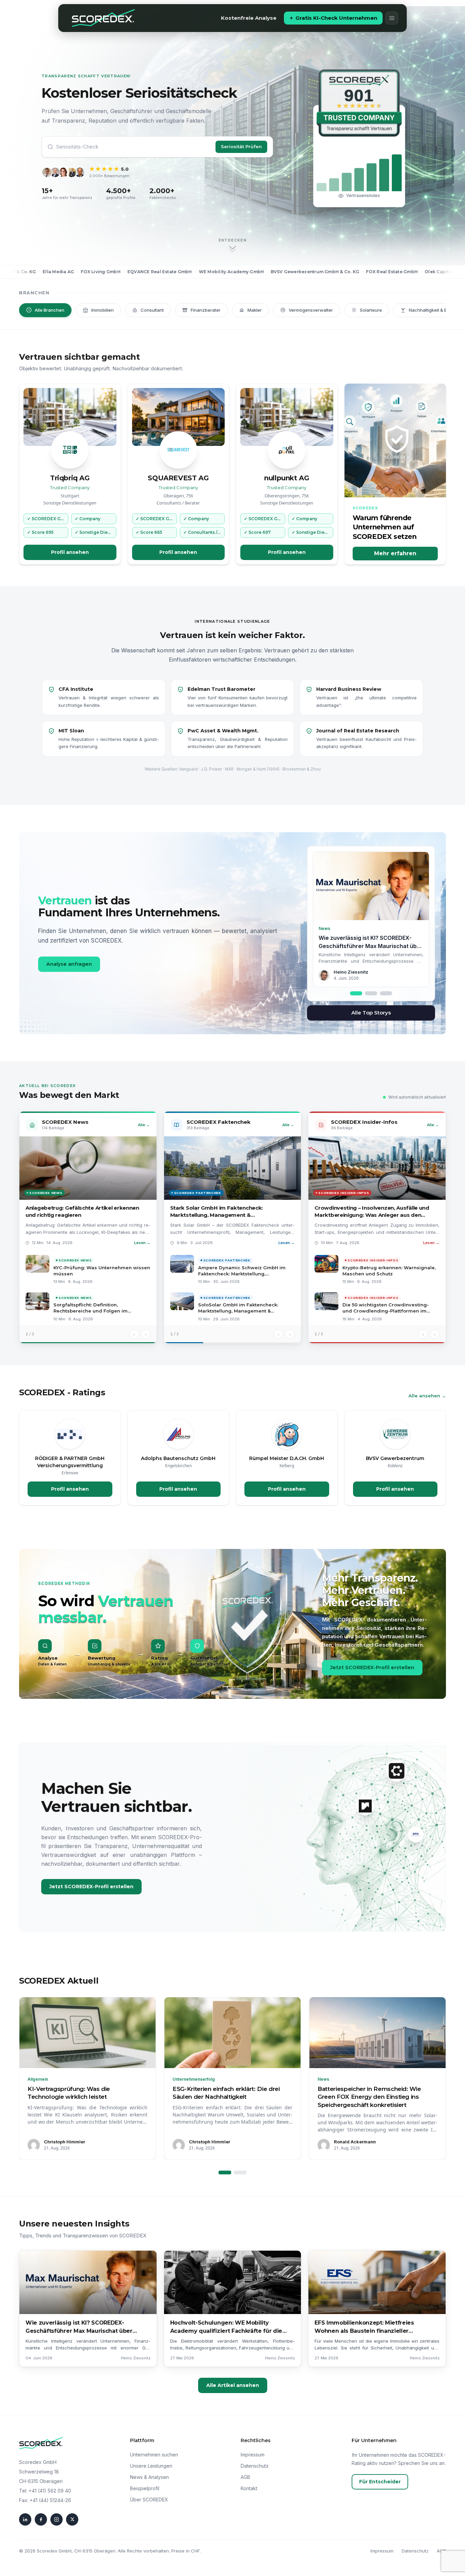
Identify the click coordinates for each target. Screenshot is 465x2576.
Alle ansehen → (427, 1396)
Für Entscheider (380, 2482)
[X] (72, 2519)
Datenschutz (255, 2466)
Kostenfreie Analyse (249, 18)
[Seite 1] (225, 2172)
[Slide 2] (371, 993)
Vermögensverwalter (311, 310)
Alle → (144, 1125)
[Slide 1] (356, 993)
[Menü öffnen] (392, 18)
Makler (255, 310)
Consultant (152, 310)
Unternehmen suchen (154, 2455)
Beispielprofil (145, 2488)
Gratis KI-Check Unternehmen (336, 18)
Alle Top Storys (371, 1013)
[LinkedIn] (25, 2519)
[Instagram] (57, 2519)
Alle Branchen (50, 310)
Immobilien (102, 310)
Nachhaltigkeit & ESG (431, 310)
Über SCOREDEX (149, 2500)
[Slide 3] (386, 993)
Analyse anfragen (69, 964)
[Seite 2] (240, 2172)
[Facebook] (41, 2519)
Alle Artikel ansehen (233, 2385)
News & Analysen (149, 2477)
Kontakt (249, 2488)
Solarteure (371, 310)
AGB (245, 2477)
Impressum (253, 2455)
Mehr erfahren (395, 553)
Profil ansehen (70, 552)
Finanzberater (206, 310)
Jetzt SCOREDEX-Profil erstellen (372, 1667)
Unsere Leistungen (151, 2466)
